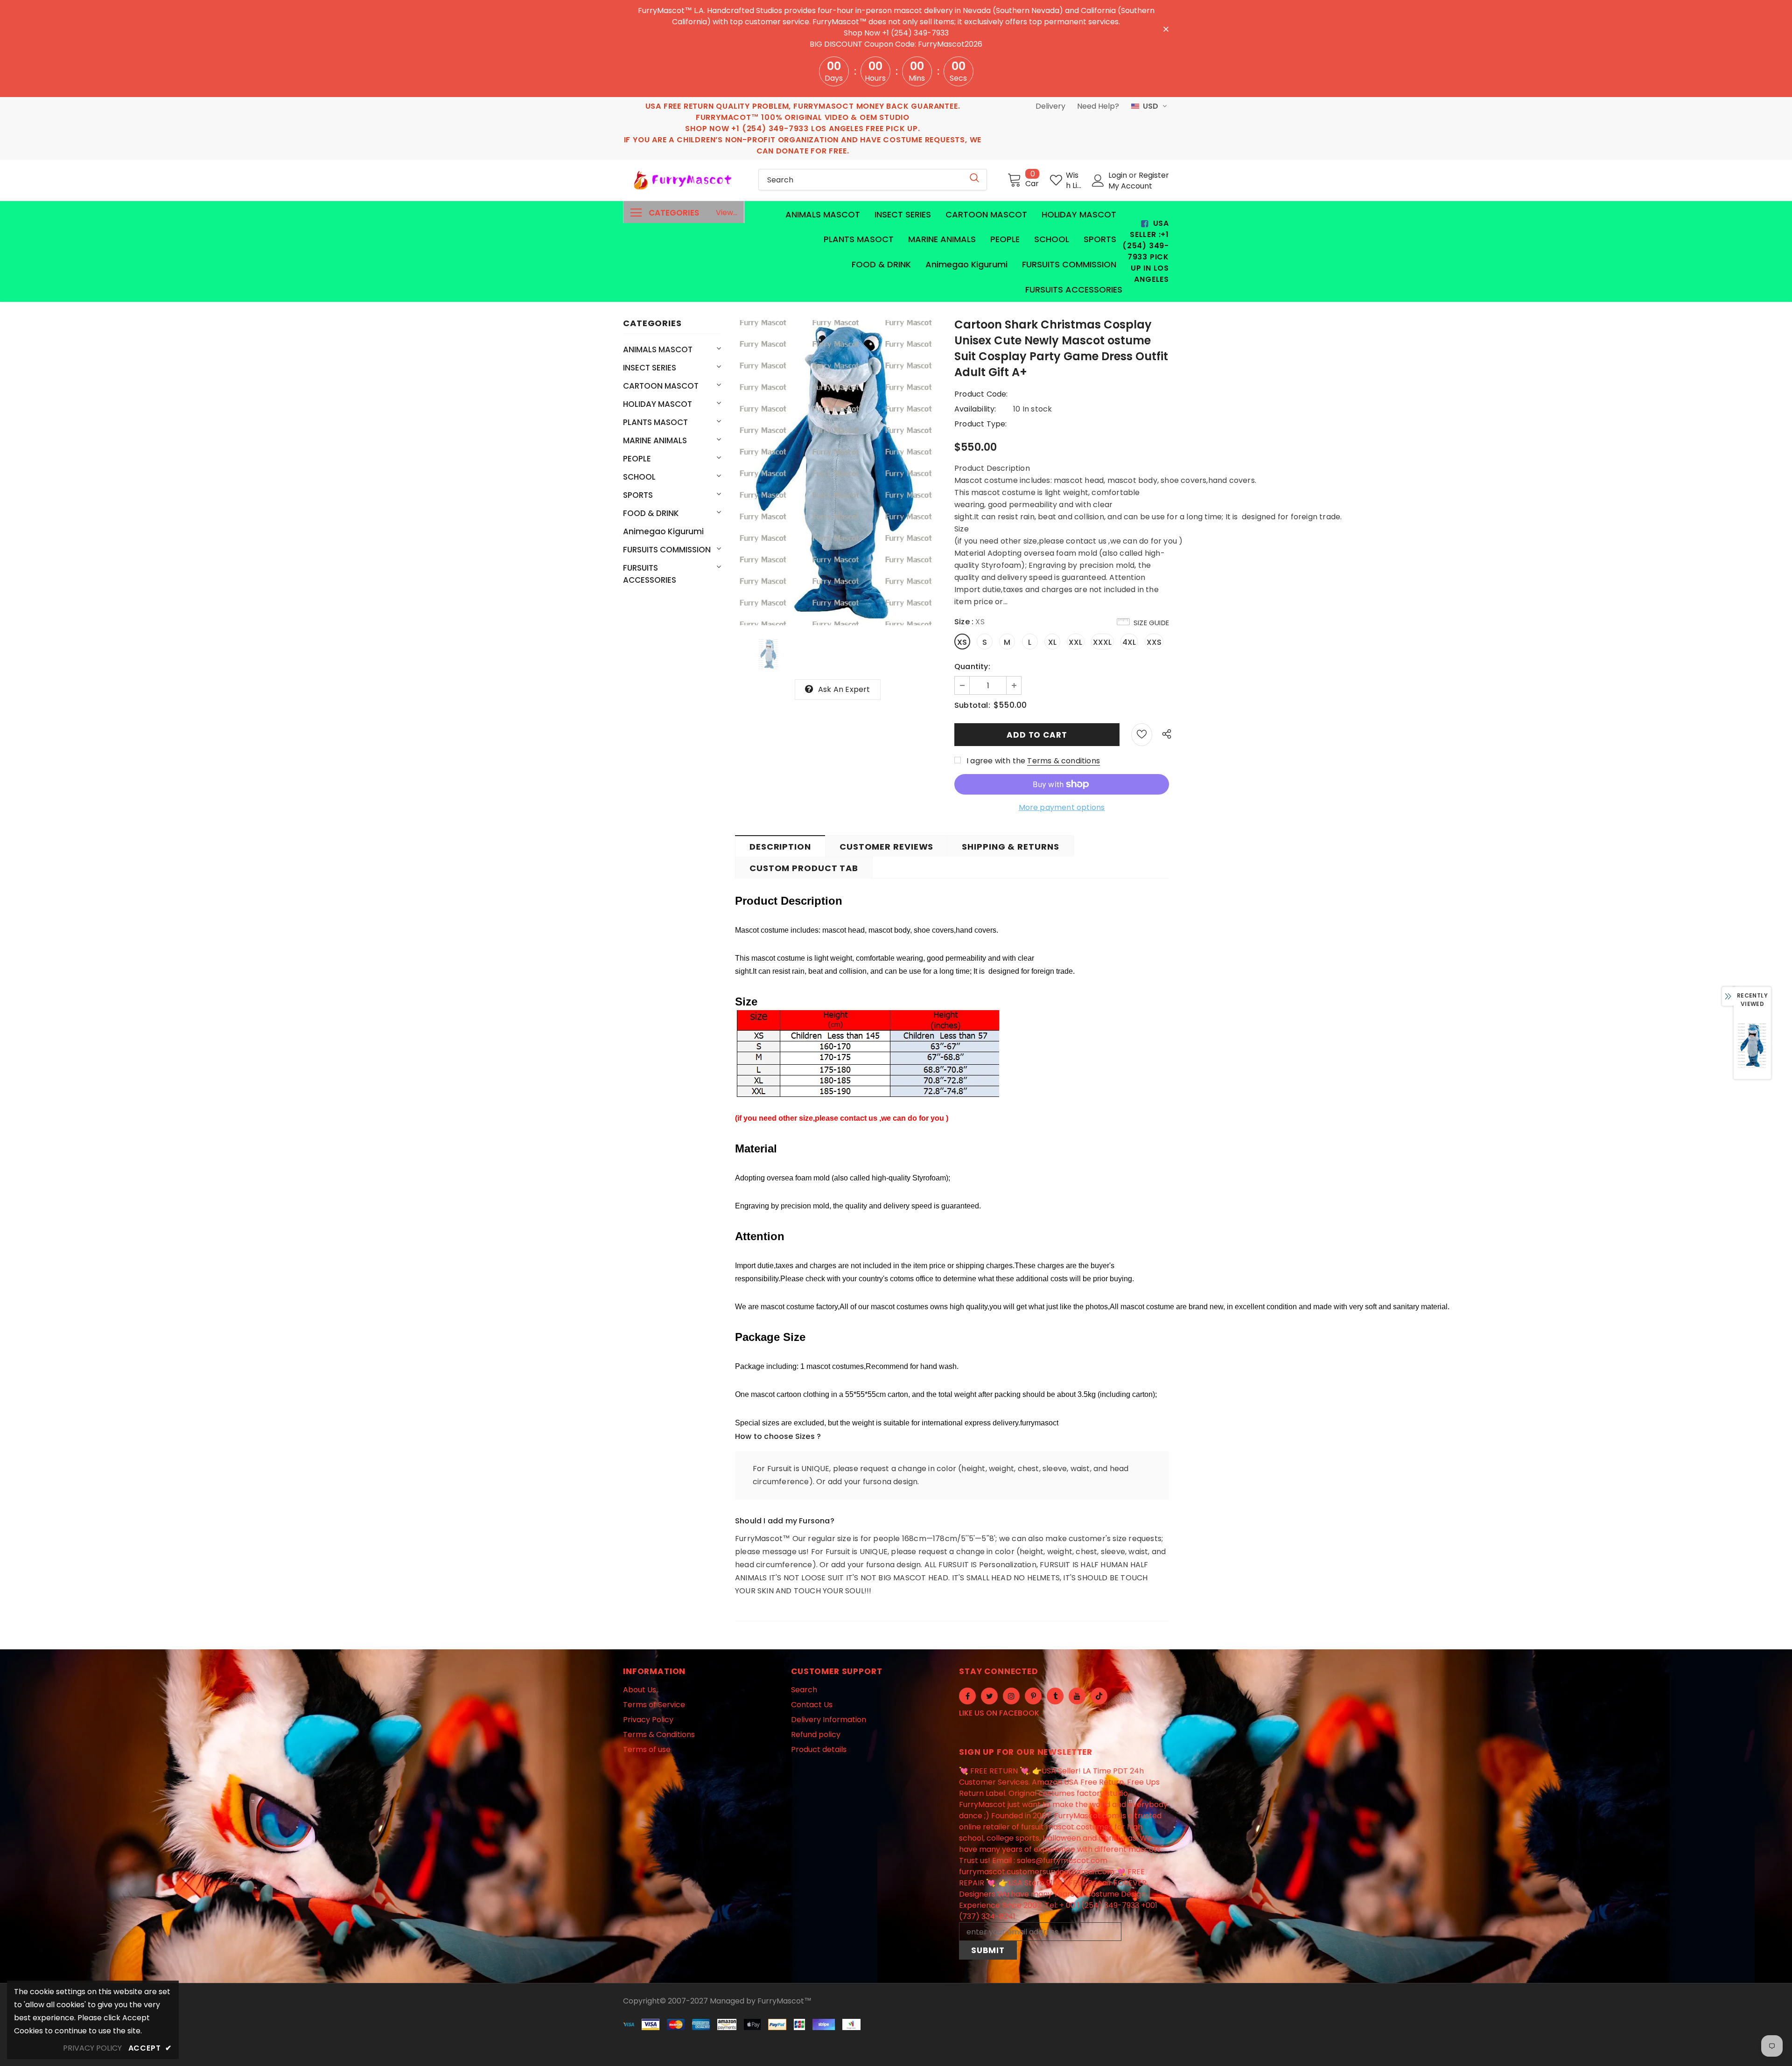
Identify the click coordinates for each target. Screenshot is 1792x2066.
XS (962, 642)
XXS (1154, 642)
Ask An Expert (844, 689)
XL (1052, 642)
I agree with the (996, 761)
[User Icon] (1098, 181)
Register (1154, 175)
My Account (1130, 186)
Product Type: (981, 424)
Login (1119, 175)
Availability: (975, 409)
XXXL (1102, 642)
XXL (1076, 642)
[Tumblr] (1055, 1696)
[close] (1166, 28)
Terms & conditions (1064, 761)
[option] (838, 473)
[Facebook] (967, 1696)
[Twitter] (989, 1696)
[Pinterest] (1033, 1696)
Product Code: (981, 394)
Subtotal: (972, 705)
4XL (1129, 642)
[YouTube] (1077, 1696)
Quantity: (972, 667)
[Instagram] (1011, 1696)
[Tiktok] (1099, 1696)
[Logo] (684, 180)
